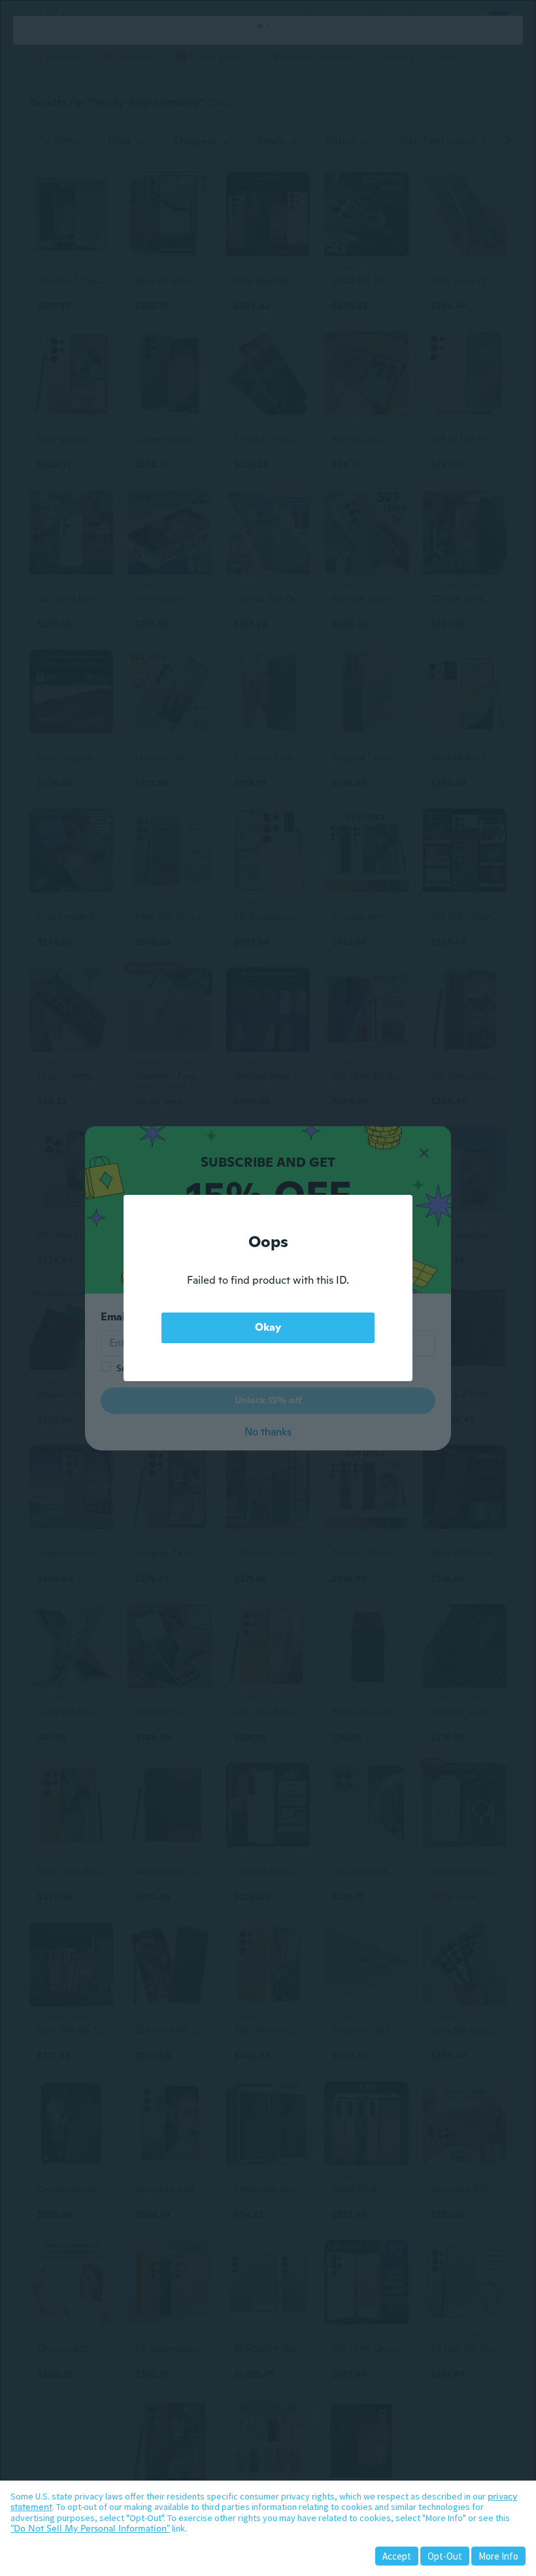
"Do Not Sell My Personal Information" (90, 2528)
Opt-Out (445, 2556)
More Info (498, 2556)
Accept (397, 2556)
